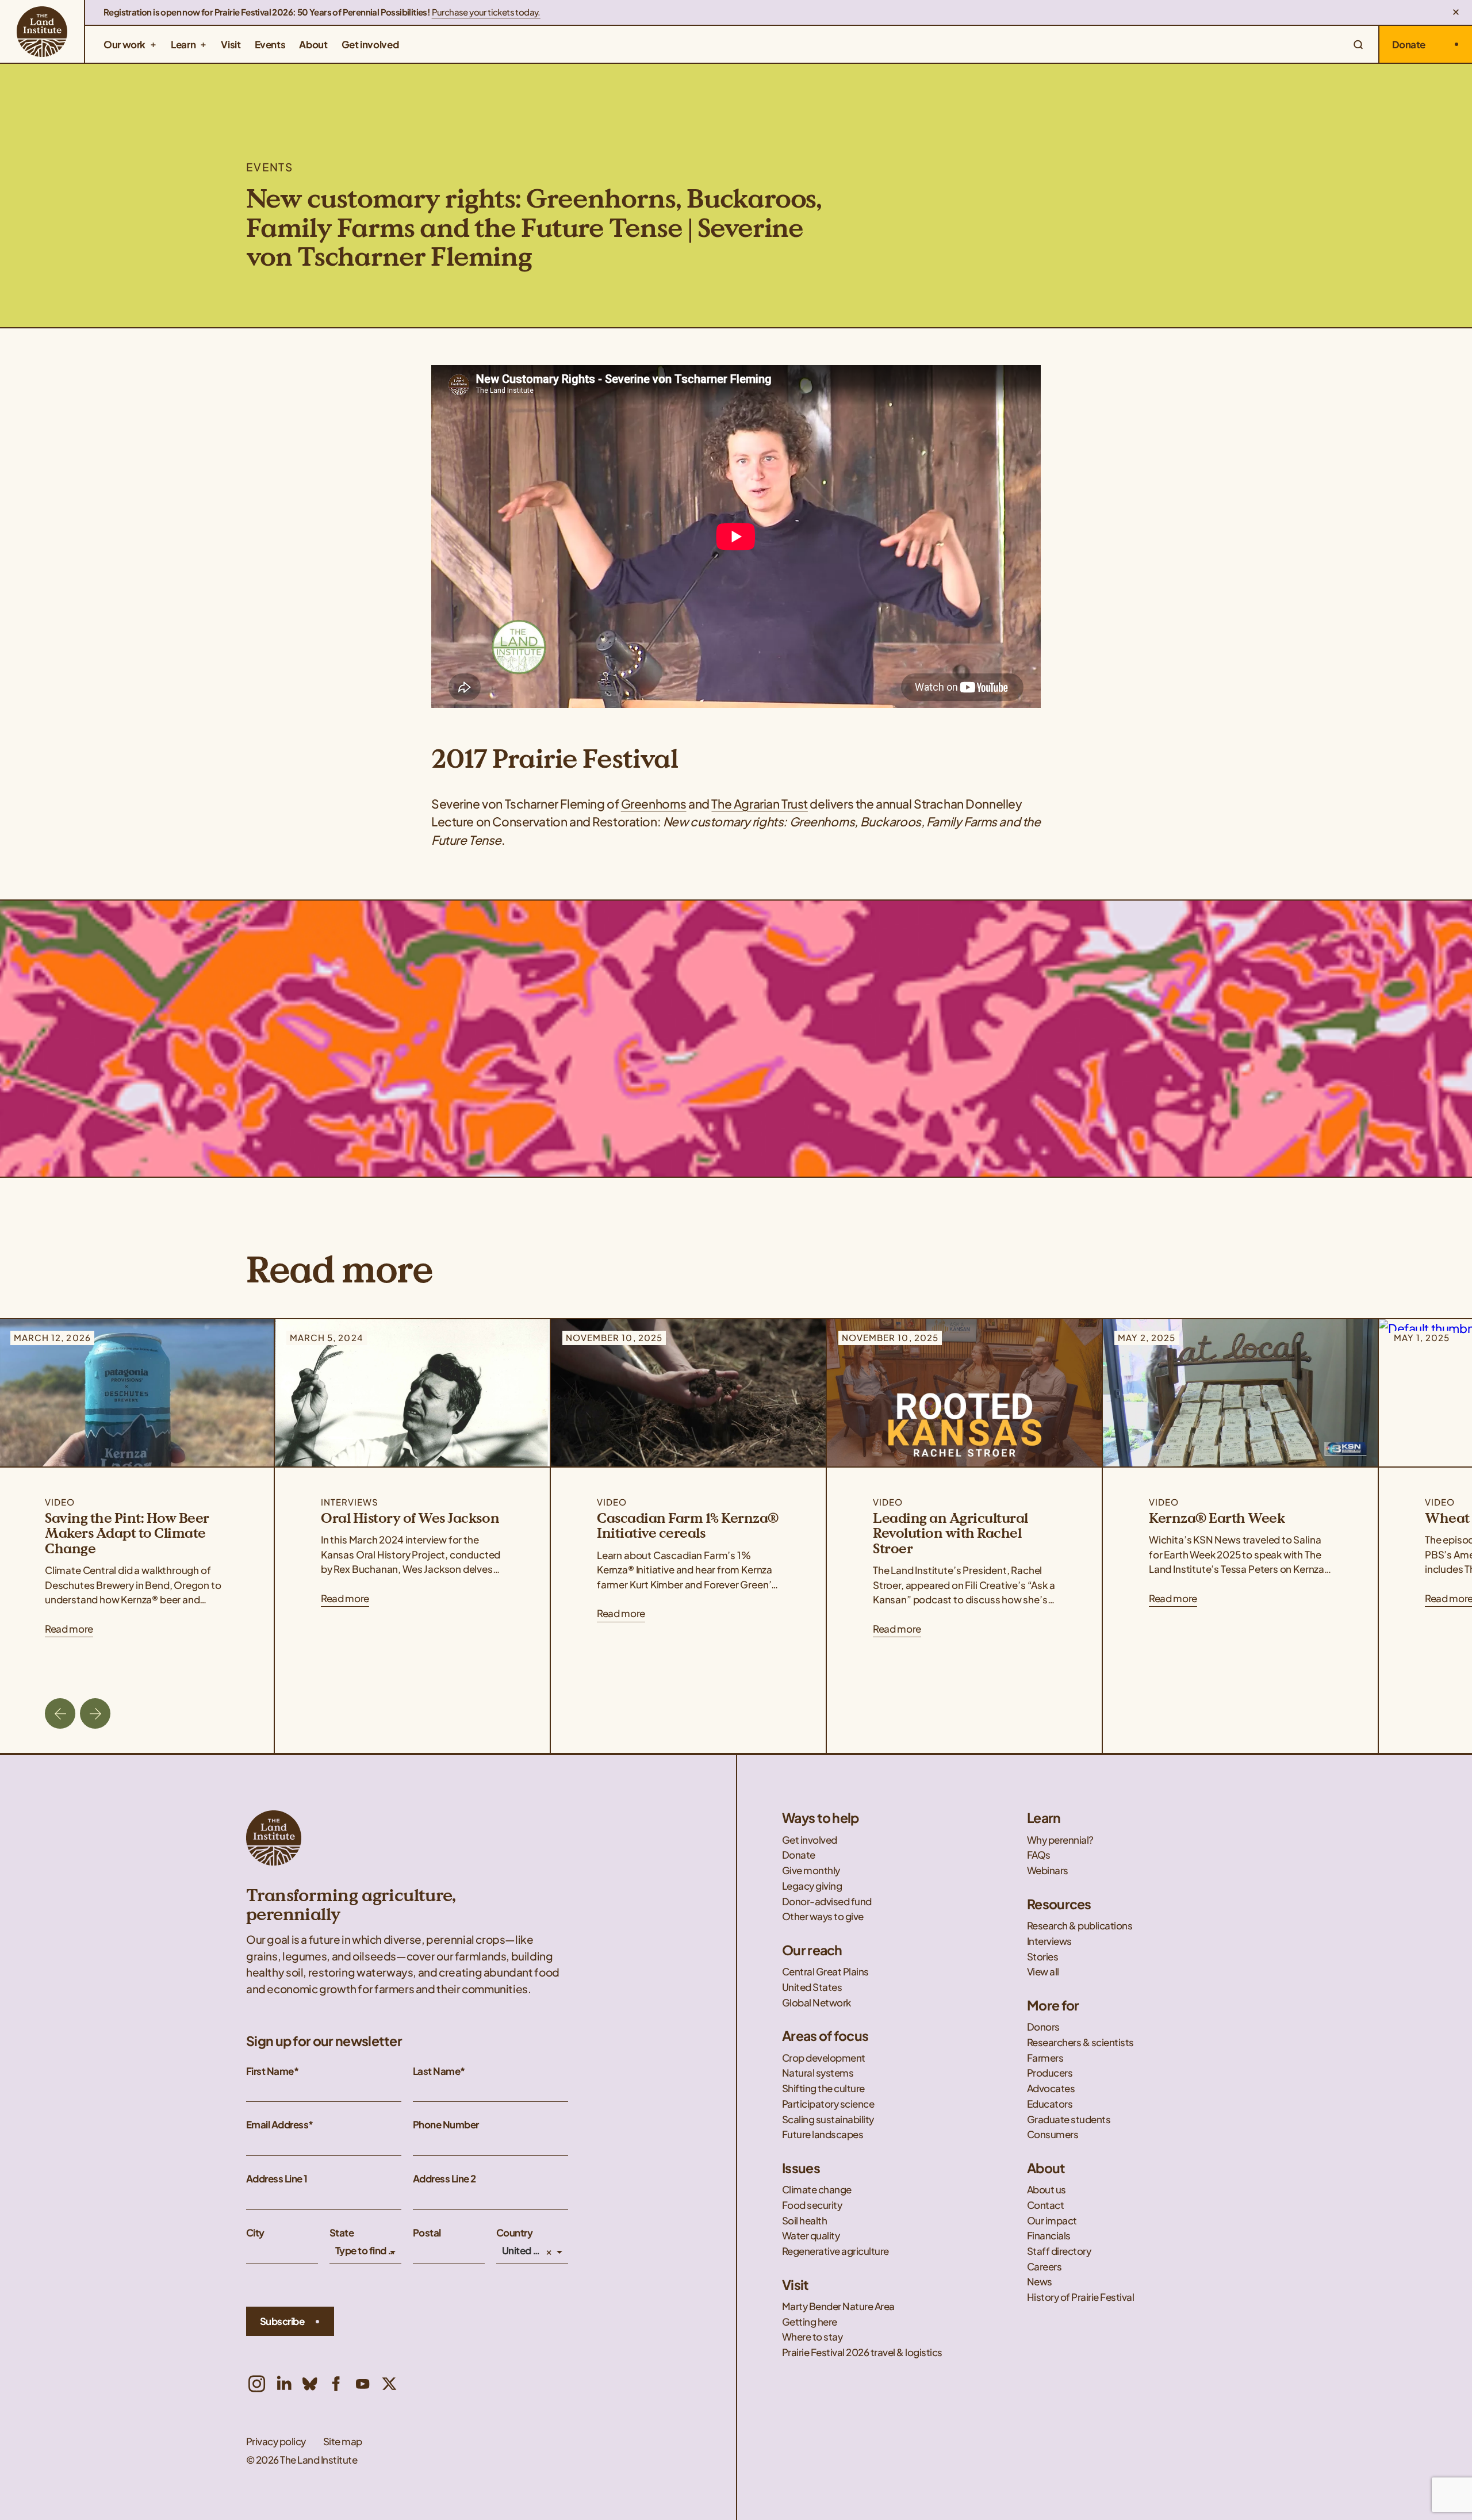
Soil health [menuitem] (805, 2221)
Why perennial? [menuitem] (1060, 1840)
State (342, 2233)
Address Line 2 (444, 2179)
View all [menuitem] (1043, 1972)
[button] (1456, 12)
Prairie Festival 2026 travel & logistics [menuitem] (862, 2352)
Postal (427, 2233)
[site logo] (42, 31)
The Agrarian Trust (759, 804)
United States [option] (523, 2251)
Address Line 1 (277, 2179)
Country (514, 2233)
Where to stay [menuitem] (812, 2337)
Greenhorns (654, 804)
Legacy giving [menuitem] (812, 1886)
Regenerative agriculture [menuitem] (835, 2251)
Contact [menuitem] (1046, 2205)
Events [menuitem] (270, 44)
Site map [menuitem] (343, 2441)
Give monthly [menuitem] (811, 1870)
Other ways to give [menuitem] (823, 1916)
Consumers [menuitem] (1053, 2134)
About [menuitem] (313, 44)
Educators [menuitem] (1051, 2104)
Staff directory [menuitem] (1059, 2251)
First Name (270, 2071)
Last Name (436, 2071)
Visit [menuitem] (231, 44)
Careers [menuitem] (1044, 2267)
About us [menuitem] (1046, 2190)
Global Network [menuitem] (816, 2003)
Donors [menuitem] (1043, 2027)
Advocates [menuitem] (1052, 2088)
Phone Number (446, 2125)
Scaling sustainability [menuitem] (829, 2119)
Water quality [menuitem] (812, 2236)
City (255, 2233)
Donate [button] (1409, 44)
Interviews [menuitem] (1049, 1941)
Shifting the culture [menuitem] (823, 2088)
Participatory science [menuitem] (829, 2104)
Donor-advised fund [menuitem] (827, 1902)
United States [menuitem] (812, 1987)
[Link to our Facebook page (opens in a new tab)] (336, 2384)
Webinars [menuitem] (1048, 1870)
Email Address (277, 2125)
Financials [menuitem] (1049, 2236)
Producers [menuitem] (1050, 2073)
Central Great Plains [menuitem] (825, 1972)
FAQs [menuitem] (1039, 1855)
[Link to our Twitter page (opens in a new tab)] (389, 2384)
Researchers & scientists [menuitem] (1081, 2042)
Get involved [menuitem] (370, 44)
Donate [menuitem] (799, 1855)
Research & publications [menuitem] (1080, 1926)
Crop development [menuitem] (824, 2058)
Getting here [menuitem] (810, 2322)
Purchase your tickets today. (486, 12)
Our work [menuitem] (124, 44)
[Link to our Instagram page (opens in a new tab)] (257, 2384)
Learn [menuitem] (183, 44)
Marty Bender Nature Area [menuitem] (838, 2306)
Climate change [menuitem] (817, 2190)
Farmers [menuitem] (1045, 2058)
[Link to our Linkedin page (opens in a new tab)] (283, 2384)
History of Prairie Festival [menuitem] (1080, 2297)
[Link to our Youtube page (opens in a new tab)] (363, 2384)
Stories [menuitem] (1042, 1957)
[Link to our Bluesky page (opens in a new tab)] (310, 2384)
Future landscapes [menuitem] (823, 2134)
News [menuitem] (1040, 2282)
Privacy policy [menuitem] (276, 2441)
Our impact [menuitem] (1052, 2221)
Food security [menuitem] (813, 2205)
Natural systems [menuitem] (818, 2073)
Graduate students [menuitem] (1069, 2119)
